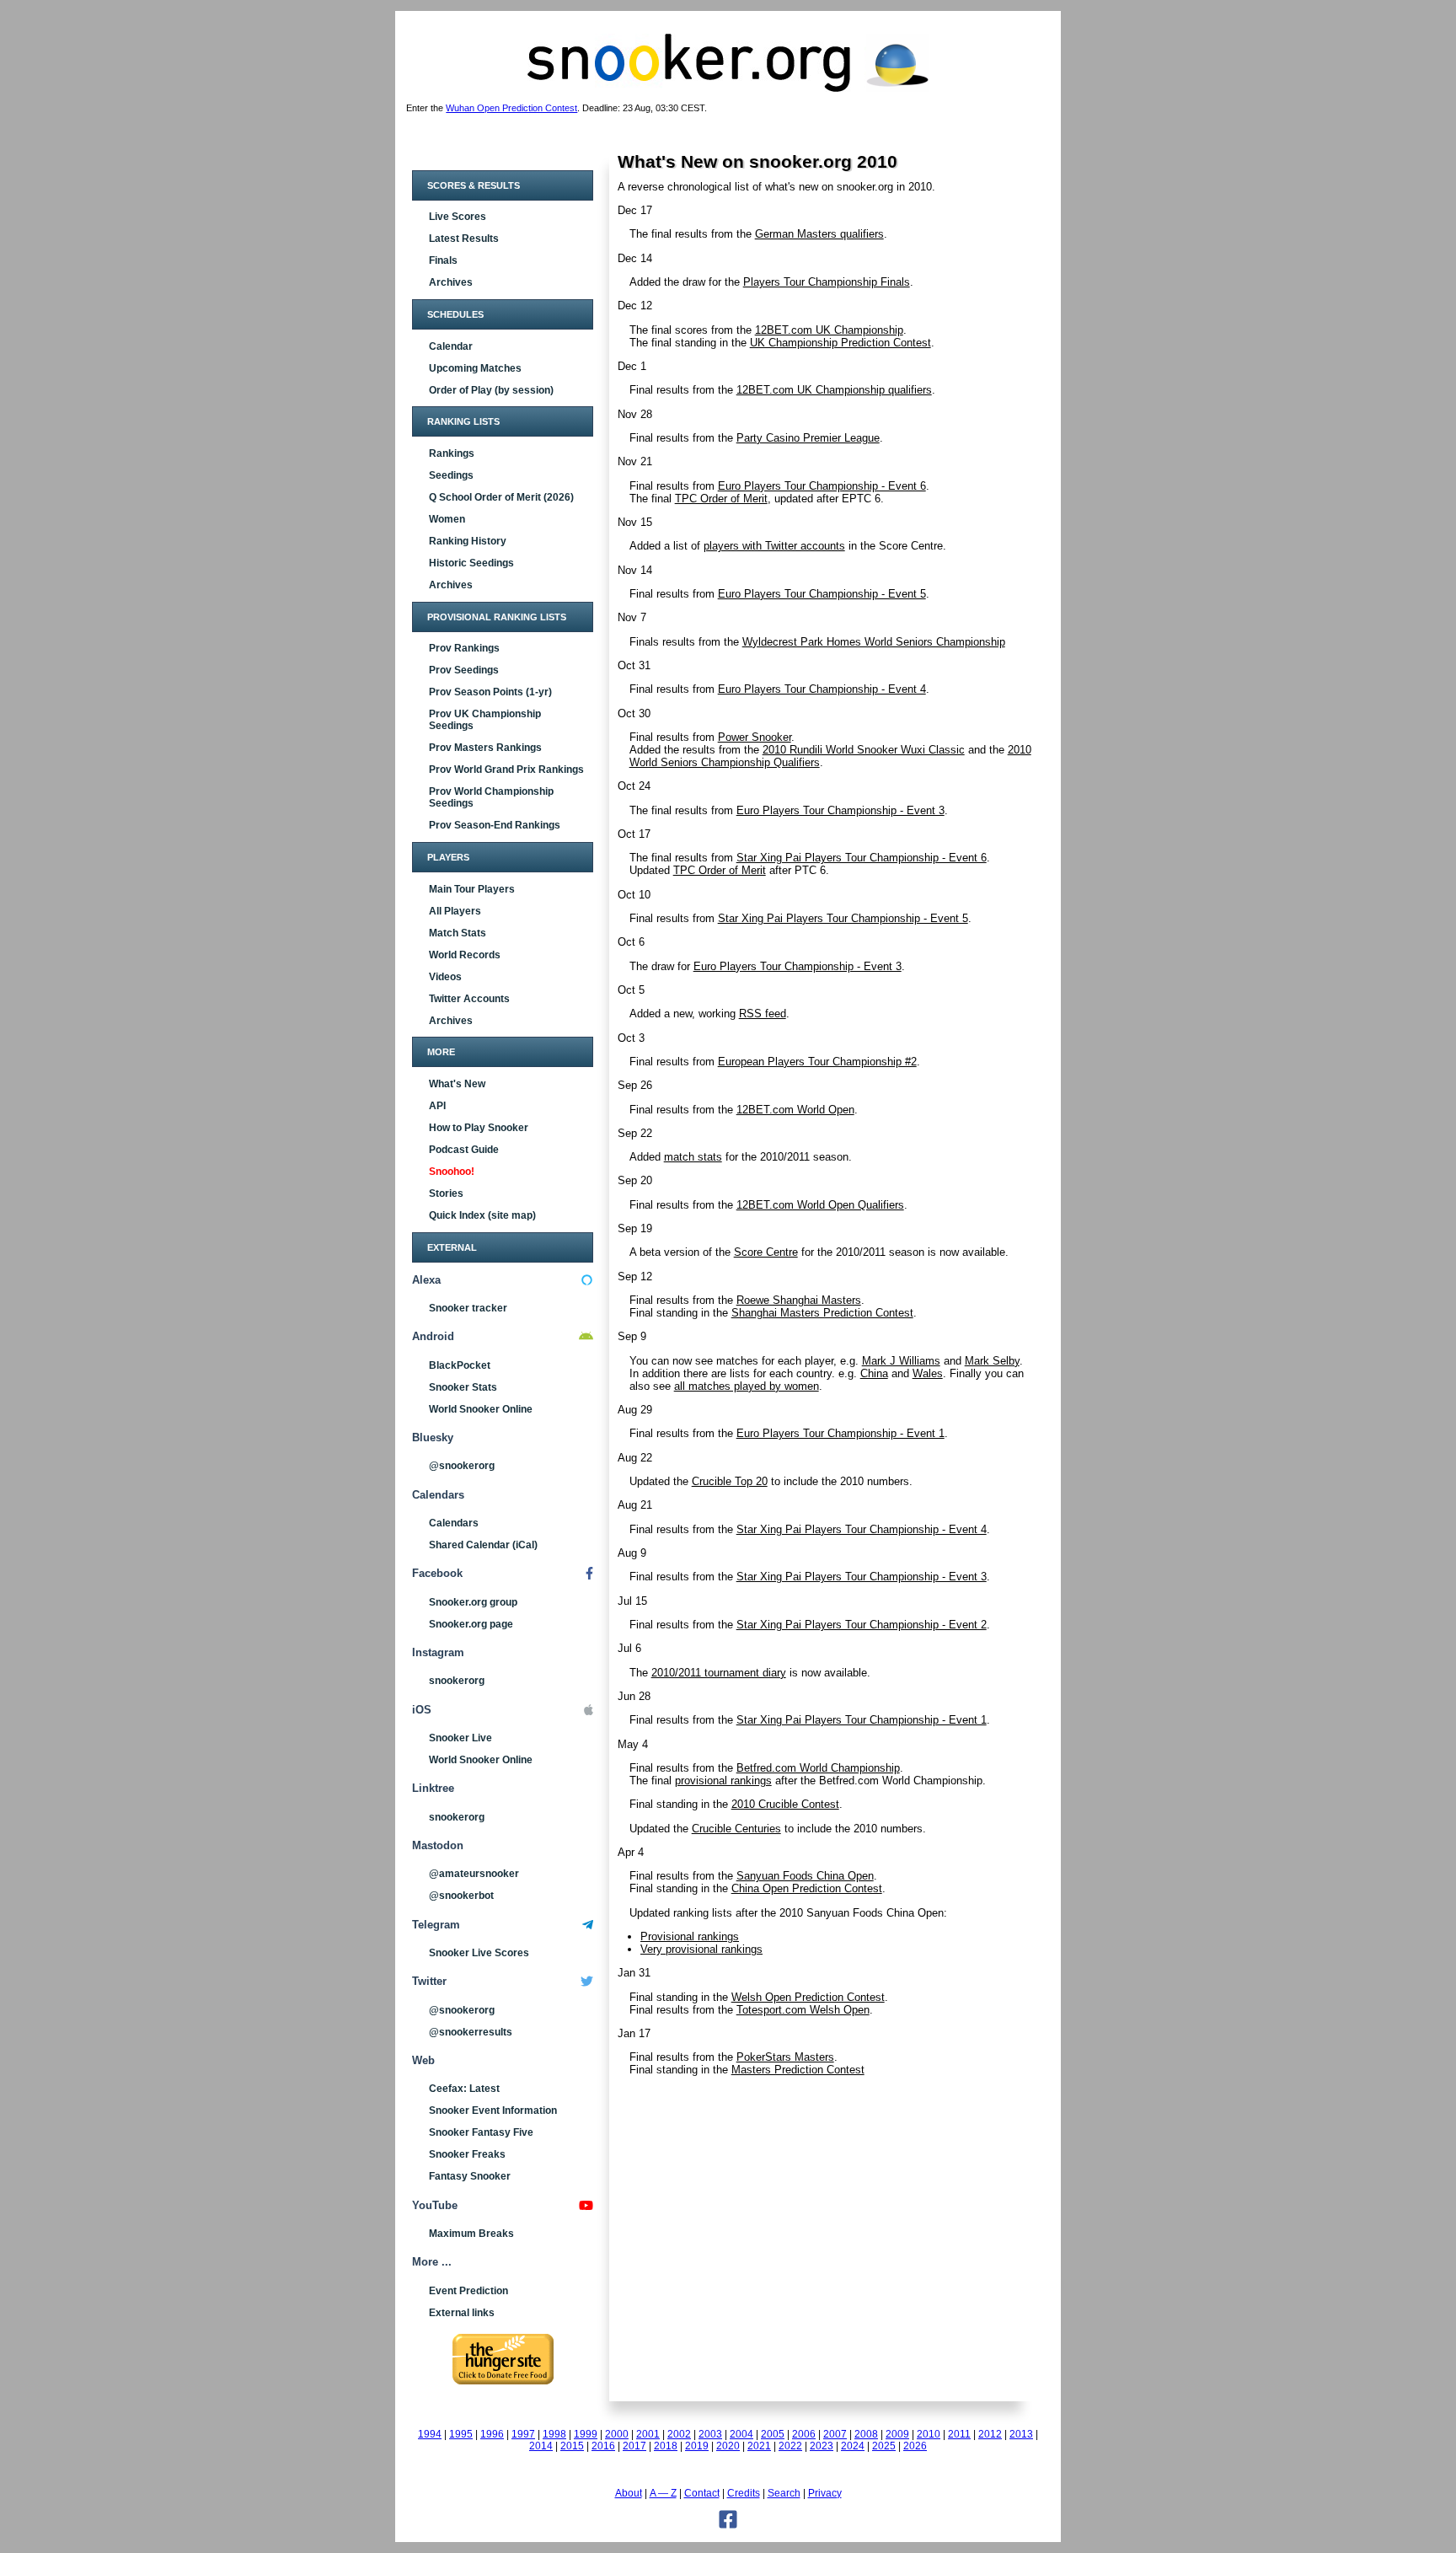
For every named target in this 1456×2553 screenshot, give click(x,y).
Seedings (451, 475)
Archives (451, 282)
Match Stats (458, 933)
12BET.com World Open (795, 1110)
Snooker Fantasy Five (481, 2132)
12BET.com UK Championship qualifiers (834, 390)
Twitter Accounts (469, 999)
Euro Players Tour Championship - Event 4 (822, 689)
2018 (666, 2446)
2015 (572, 2446)
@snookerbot (461, 1896)
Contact (702, 2493)
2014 (541, 2446)
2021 (759, 2446)
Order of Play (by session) (491, 390)
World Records (465, 955)
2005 (773, 2434)
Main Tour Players (472, 889)
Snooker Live (460, 1738)
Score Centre (766, 1252)
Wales (928, 1373)
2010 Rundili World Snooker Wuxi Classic (864, 750)
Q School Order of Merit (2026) (501, 497)
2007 (835, 2434)
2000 (617, 2434)
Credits (744, 2493)
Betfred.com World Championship (818, 1768)
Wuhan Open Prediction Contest (511, 108)
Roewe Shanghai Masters (799, 1300)
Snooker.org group (473, 1602)
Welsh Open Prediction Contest (808, 1997)
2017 (634, 2446)
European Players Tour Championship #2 (817, 1062)
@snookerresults (471, 2032)
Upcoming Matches (475, 368)
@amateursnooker (474, 1874)
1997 (523, 2434)
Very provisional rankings (701, 1949)
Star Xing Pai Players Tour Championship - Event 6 (862, 858)
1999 (586, 2434)
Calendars (454, 1523)
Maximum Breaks (471, 2234)
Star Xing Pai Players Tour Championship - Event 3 (862, 1577)
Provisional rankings (690, 1936)
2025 (884, 2446)
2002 (679, 2434)
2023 (822, 2446)
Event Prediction (468, 2291)
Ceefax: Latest (464, 2089)
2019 (697, 2446)
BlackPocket (460, 1365)
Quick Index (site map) (482, 1215)
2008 (866, 2434)
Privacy (825, 2493)
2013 (1021, 2434)
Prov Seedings (464, 670)
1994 (430, 2434)
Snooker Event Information (493, 2111)
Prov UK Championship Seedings (485, 720)
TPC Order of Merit (721, 499)
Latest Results (464, 239)
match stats (693, 1157)
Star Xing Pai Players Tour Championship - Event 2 (862, 1625)
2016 (603, 2446)
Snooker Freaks (467, 2154)
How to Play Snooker (479, 1128)
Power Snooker (755, 737)
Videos (445, 977)
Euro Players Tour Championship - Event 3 (840, 810)
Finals (443, 260)
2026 (915, 2446)
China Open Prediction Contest (807, 1888)
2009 (897, 2434)
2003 (710, 2434)
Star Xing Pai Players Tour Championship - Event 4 (862, 1529)
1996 (492, 2434)
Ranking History (468, 541)
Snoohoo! (452, 1172)
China (874, 1373)
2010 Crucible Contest (785, 1804)
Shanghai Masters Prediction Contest (822, 1313)
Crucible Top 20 (730, 1481)
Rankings (452, 453)
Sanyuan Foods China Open (805, 1876)
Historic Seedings (471, 563)
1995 (461, 2434)
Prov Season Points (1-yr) (490, 692)
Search (784, 2493)
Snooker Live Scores (479, 1953)
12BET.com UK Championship (829, 330)
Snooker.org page (471, 1624)
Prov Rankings (464, 648)
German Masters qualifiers (819, 234)
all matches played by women (747, 1386)
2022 (790, 2446)
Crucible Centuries (736, 1829)
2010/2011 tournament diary (719, 1673)
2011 (959, 2434)
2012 (990, 2434)
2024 (853, 2446)
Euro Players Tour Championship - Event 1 (840, 1433)
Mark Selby (992, 1361)
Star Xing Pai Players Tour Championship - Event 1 (862, 1720)
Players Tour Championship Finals (827, 282)
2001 (648, 2434)
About (629, 2493)
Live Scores (458, 217)
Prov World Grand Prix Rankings (506, 770)
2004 (741, 2434)
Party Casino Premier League (808, 438)
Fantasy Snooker (470, 2176)
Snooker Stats (463, 1387)
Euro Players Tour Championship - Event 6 (822, 486)
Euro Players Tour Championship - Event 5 (822, 594)
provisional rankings (723, 1781)
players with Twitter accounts (774, 546)
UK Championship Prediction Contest (840, 343)
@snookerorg (462, 1466)
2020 (728, 2446)
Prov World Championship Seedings (491, 797)
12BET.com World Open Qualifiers (820, 1205)
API (437, 1106)
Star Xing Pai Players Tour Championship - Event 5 (843, 918)
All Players (455, 911)
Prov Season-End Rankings (495, 825)
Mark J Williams (901, 1361)
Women (447, 519)
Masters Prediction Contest (798, 2070)
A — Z (663, 2493)
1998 (554, 2434)
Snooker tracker (468, 1308)
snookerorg (457, 1681)
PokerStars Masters (785, 2057)
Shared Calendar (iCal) (483, 1545)
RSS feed (763, 1014)
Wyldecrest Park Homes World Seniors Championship (874, 642)
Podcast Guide (464, 1150)
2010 (929, 2434)
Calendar (451, 346)
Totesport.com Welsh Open (803, 2010)
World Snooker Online (481, 1409)
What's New (457, 1084)
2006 (804, 2434)
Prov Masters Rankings (485, 748)
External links (462, 2313)
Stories (446, 1193)
